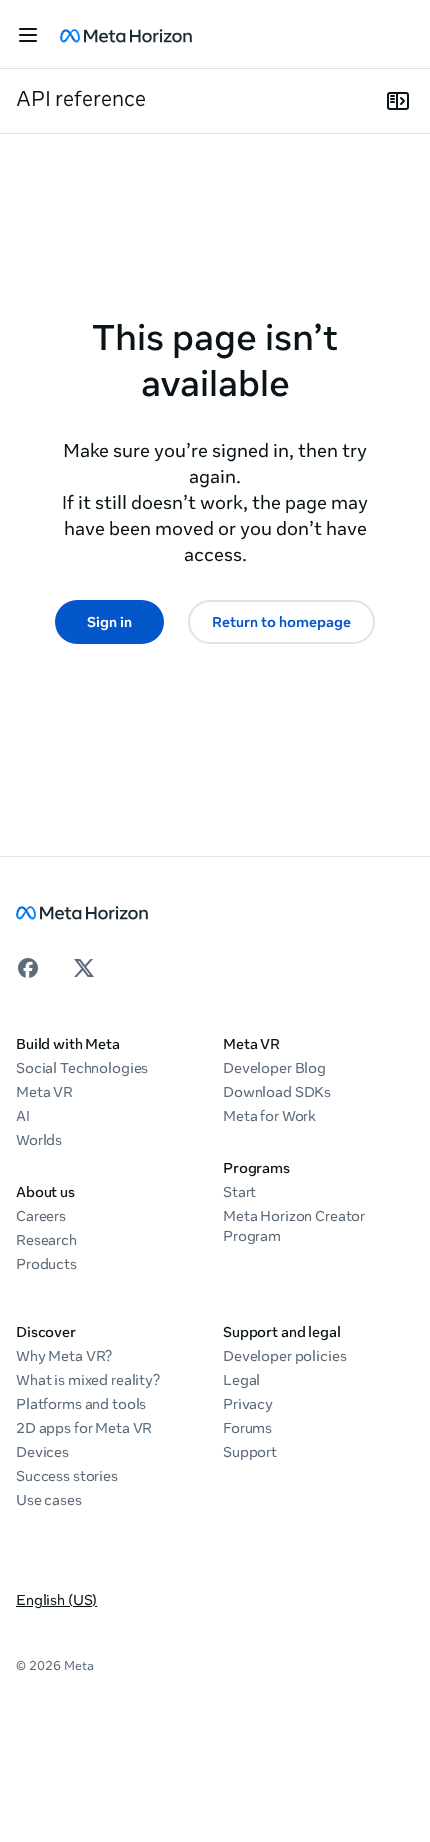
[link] (126, 35)
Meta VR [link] (44, 1092)
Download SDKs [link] (277, 1092)
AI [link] (23, 1116)
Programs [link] (256, 1168)
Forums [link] (247, 1428)
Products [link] (46, 1264)
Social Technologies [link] (82, 1068)
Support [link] (250, 1452)
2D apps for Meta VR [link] (84, 1428)
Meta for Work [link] (269, 1116)
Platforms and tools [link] (81, 1404)
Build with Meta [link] (68, 1044)
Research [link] (46, 1240)
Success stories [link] (67, 1476)
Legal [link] (241, 1380)
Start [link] (239, 1192)
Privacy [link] (248, 1404)
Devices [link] (42, 1452)
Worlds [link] (39, 1140)
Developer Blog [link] (274, 1068)
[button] (28, 35)
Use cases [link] (49, 1500)
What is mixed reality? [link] (88, 1380)
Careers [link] (41, 1216)
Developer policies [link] (284, 1356)
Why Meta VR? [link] (64, 1356)
